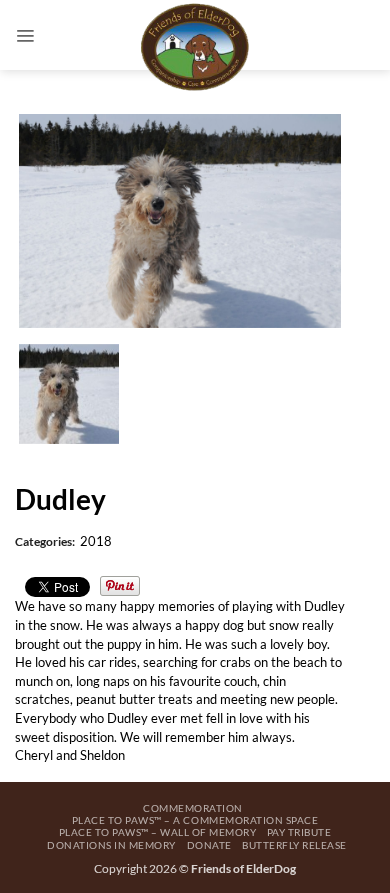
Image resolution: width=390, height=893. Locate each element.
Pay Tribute (299, 832)
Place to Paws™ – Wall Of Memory (158, 832)
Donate (209, 845)
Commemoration (193, 808)
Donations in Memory (111, 845)
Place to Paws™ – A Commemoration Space (195, 820)
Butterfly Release (294, 845)
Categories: (45, 541)
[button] (25, 35)
